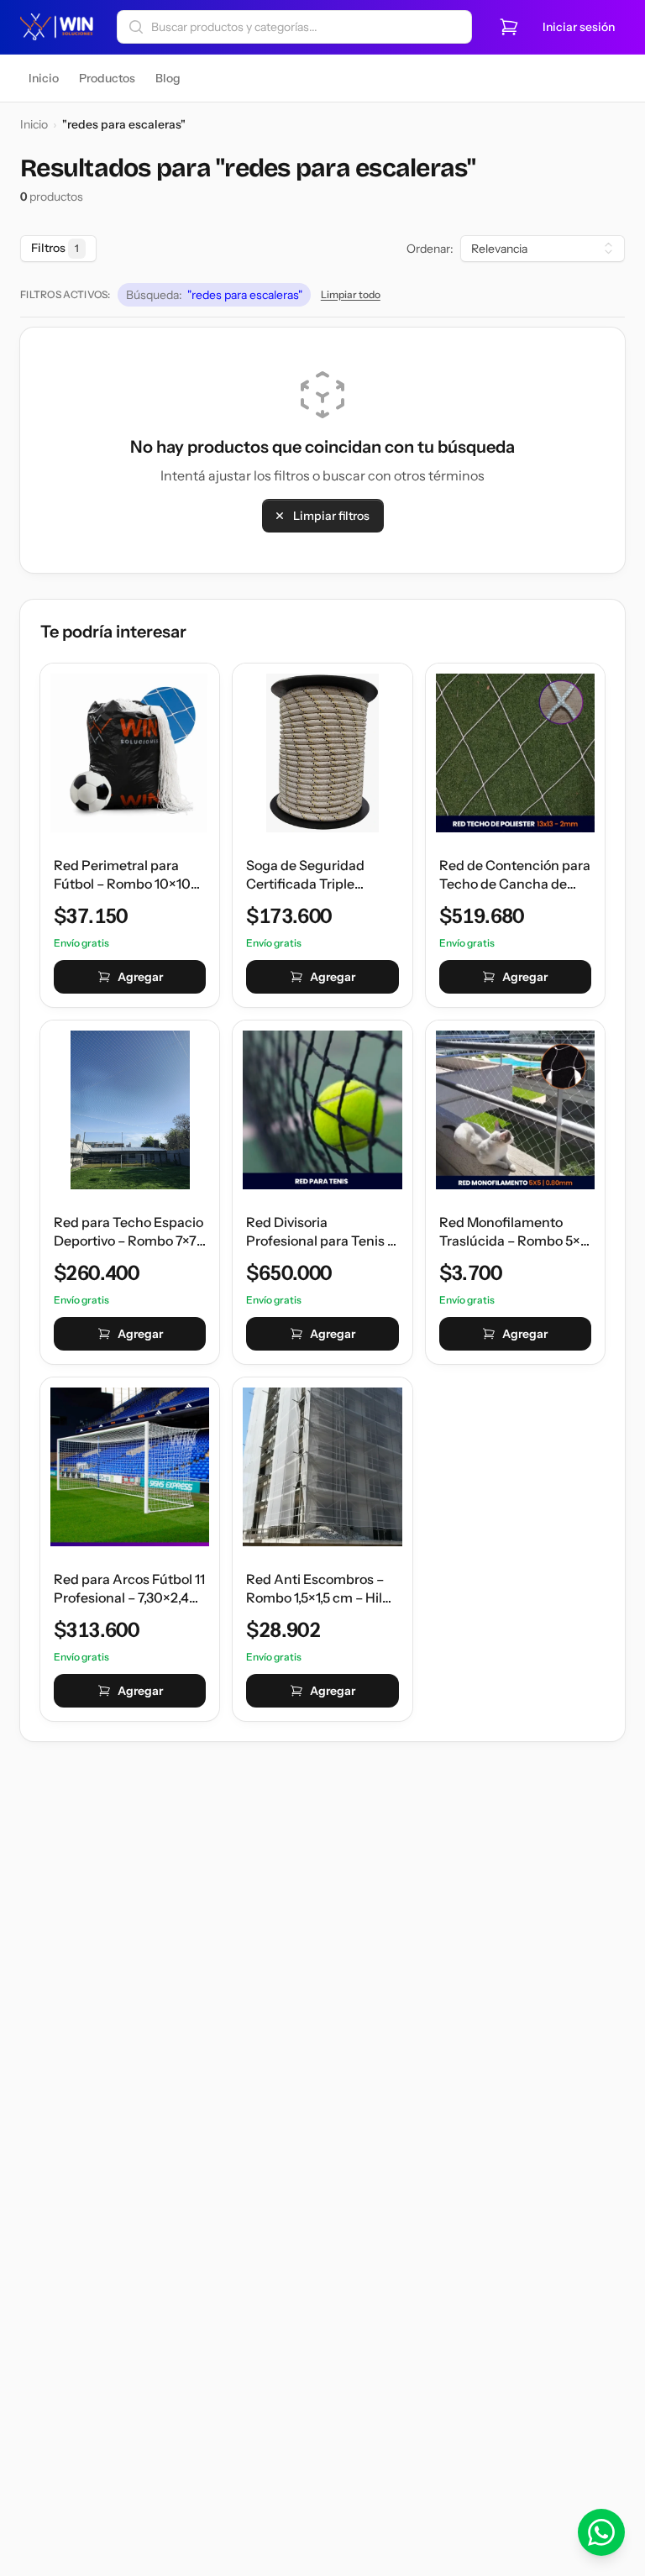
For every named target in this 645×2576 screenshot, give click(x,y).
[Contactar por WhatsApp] (601, 2532)
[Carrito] (509, 27)
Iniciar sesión (579, 27)
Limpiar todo (351, 294)
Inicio (34, 124)
